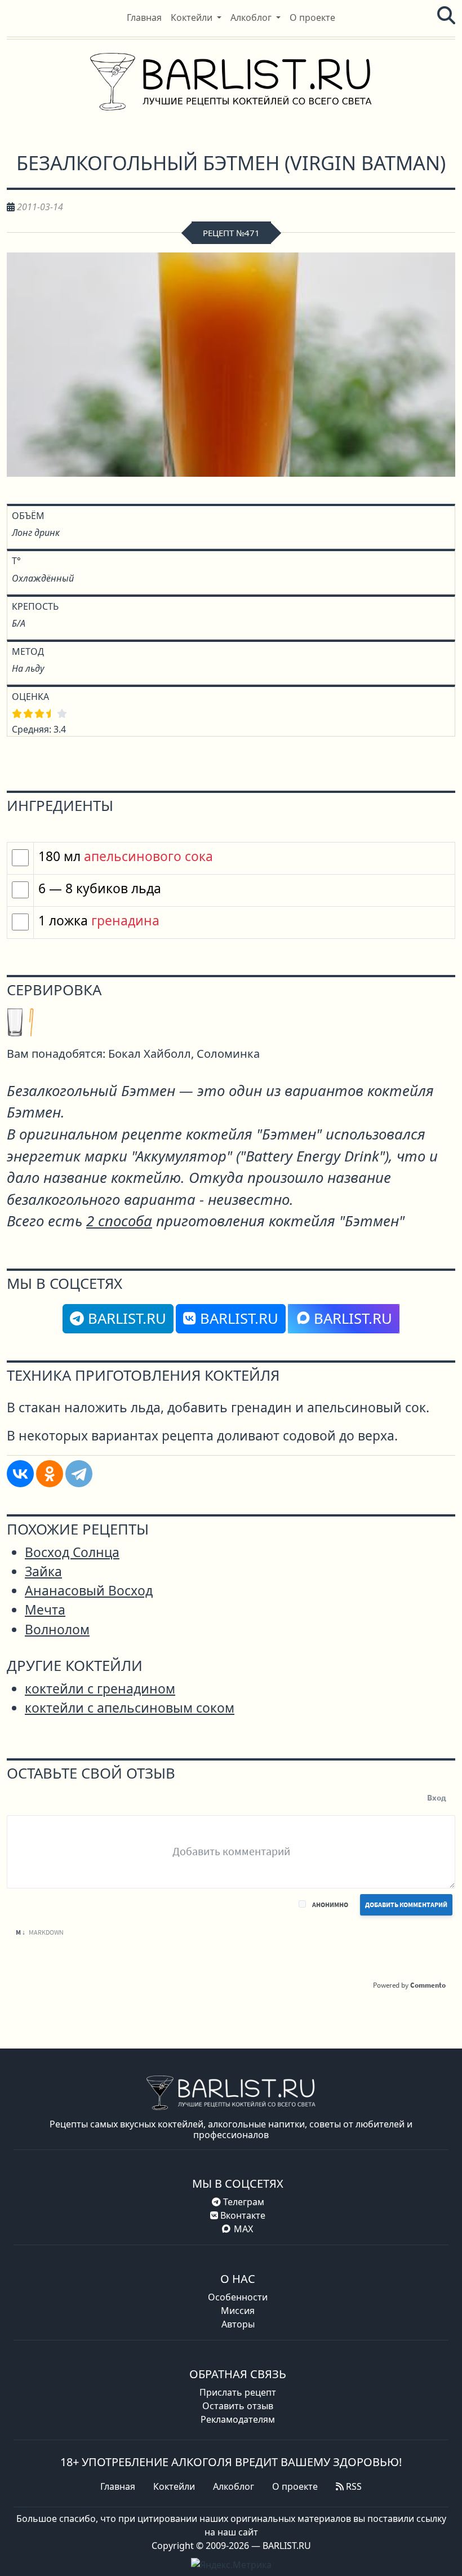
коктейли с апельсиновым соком (130, 1708)
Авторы (238, 2324)
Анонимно (330, 1905)
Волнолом (57, 1630)
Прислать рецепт (238, 2392)
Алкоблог (234, 2486)
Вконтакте (242, 2215)
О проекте (295, 2486)
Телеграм (243, 2202)
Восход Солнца (72, 1552)
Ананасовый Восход (89, 1591)
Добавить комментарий (406, 1905)
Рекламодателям (238, 2419)
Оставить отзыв (238, 2406)
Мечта (45, 1610)
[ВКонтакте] (20, 1474)
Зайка (43, 1571)
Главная (118, 2486)
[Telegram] (79, 1474)
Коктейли (174, 2486)
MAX (243, 2229)
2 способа (119, 1221)
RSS (353, 2486)
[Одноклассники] (50, 1474)
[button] (196, 17)
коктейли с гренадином (100, 1689)
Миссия (238, 2311)
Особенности (238, 2297)
